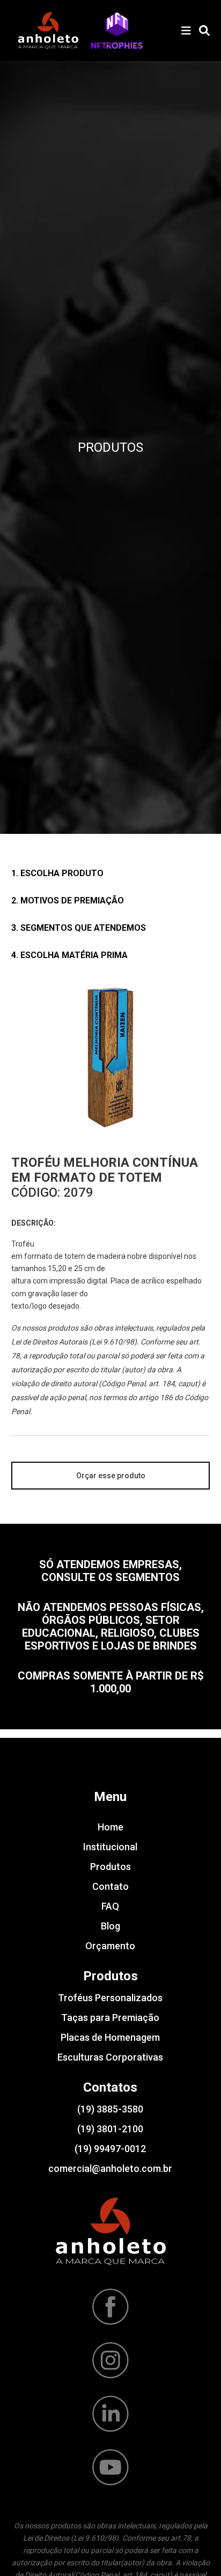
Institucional (110, 1847)
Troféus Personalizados (110, 1998)
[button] (117, 31)
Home (110, 1827)
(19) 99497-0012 (110, 2149)
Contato (110, 1886)
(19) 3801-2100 (110, 2129)
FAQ (110, 1906)
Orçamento (110, 1946)
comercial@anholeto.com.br (110, 2168)
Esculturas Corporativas (110, 2057)
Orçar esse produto (111, 1476)
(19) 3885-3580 (110, 2109)
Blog (110, 1926)
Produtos (110, 1867)
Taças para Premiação (110, 2018)
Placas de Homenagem (110, 2037)
